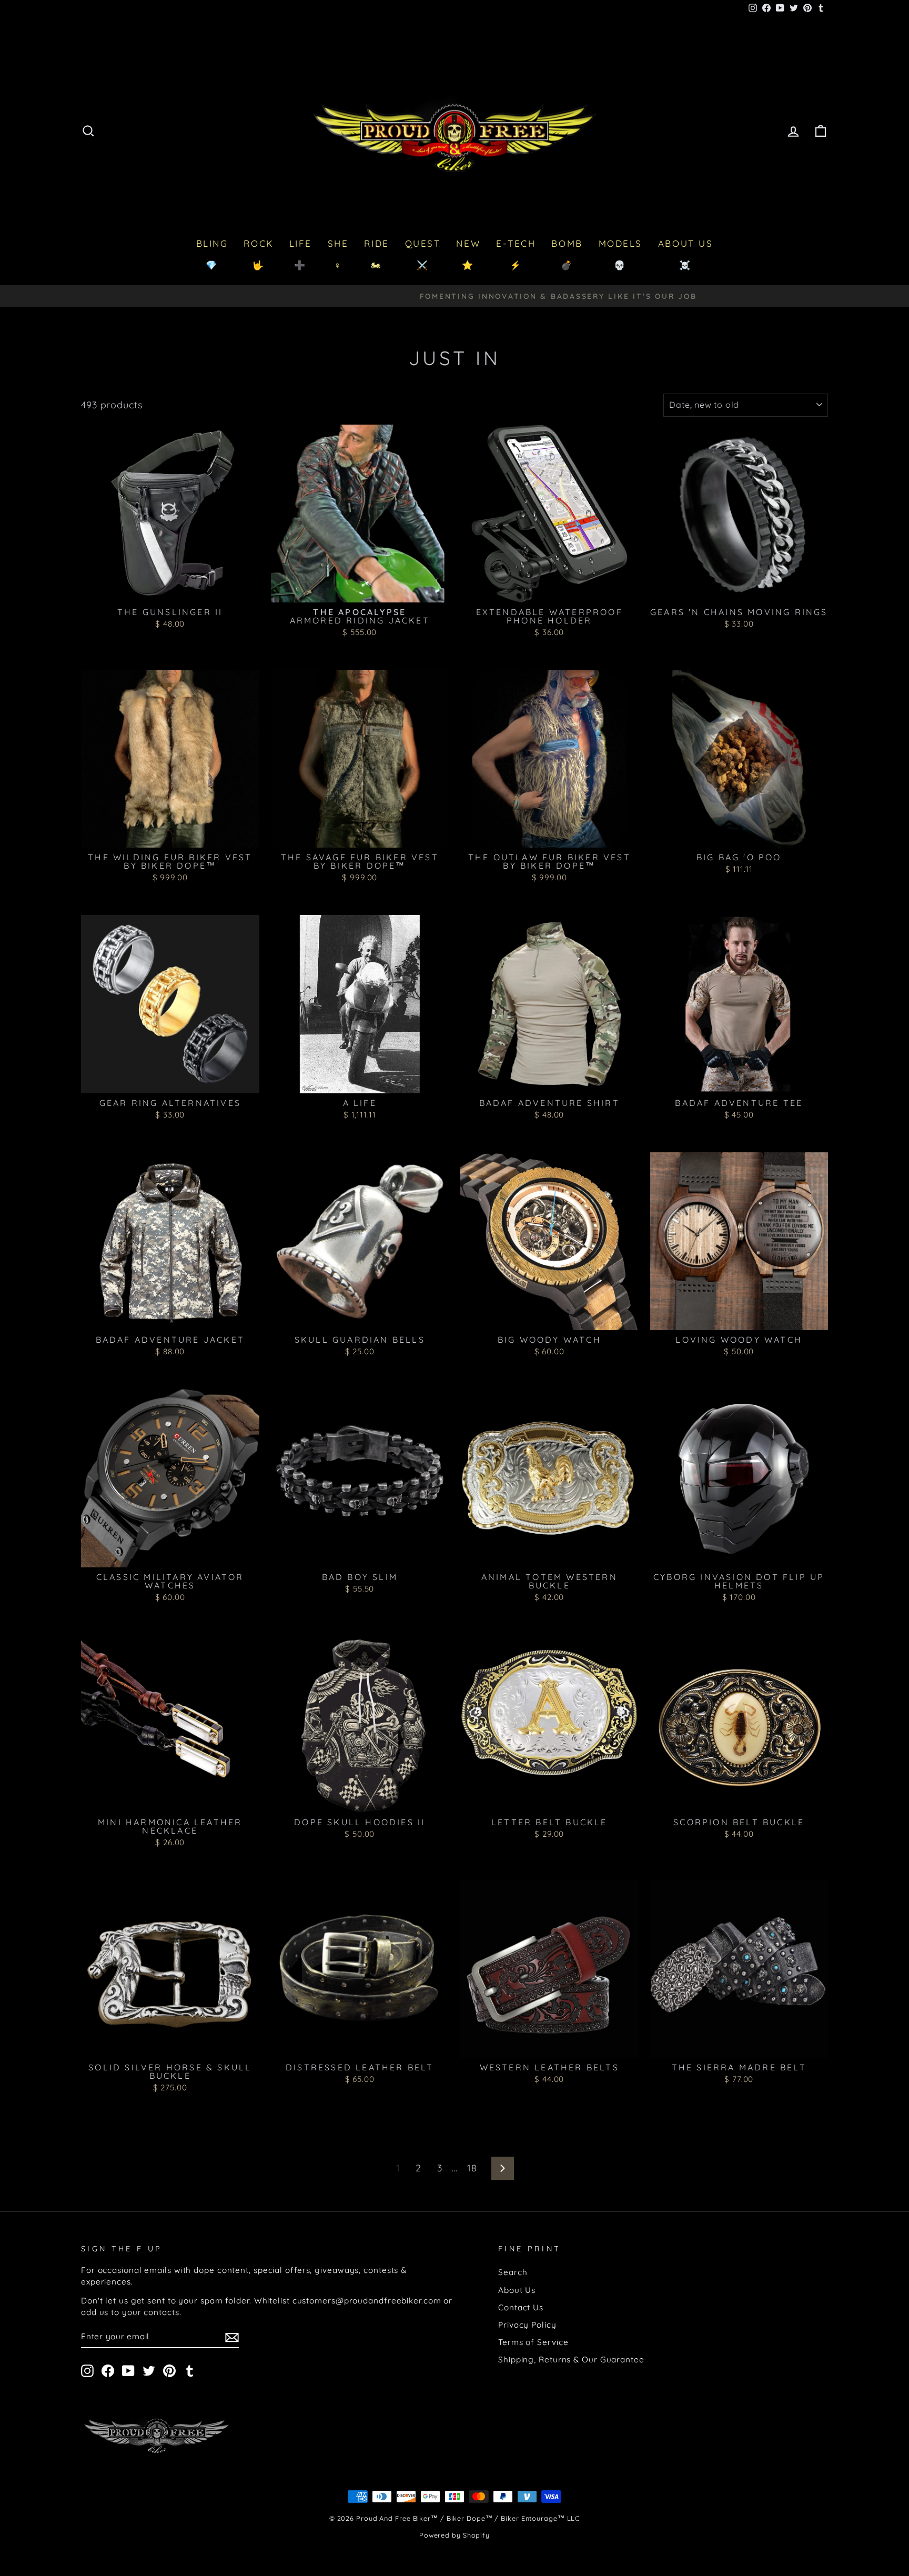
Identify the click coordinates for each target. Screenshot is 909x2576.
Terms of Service (533, 2342)
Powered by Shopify (454, 2535)
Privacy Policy (527, 2325)
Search (513, 2272)
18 (472, 2168)
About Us (517, 2290)
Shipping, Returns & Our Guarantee (571, 2359)
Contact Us (521, 2307)
